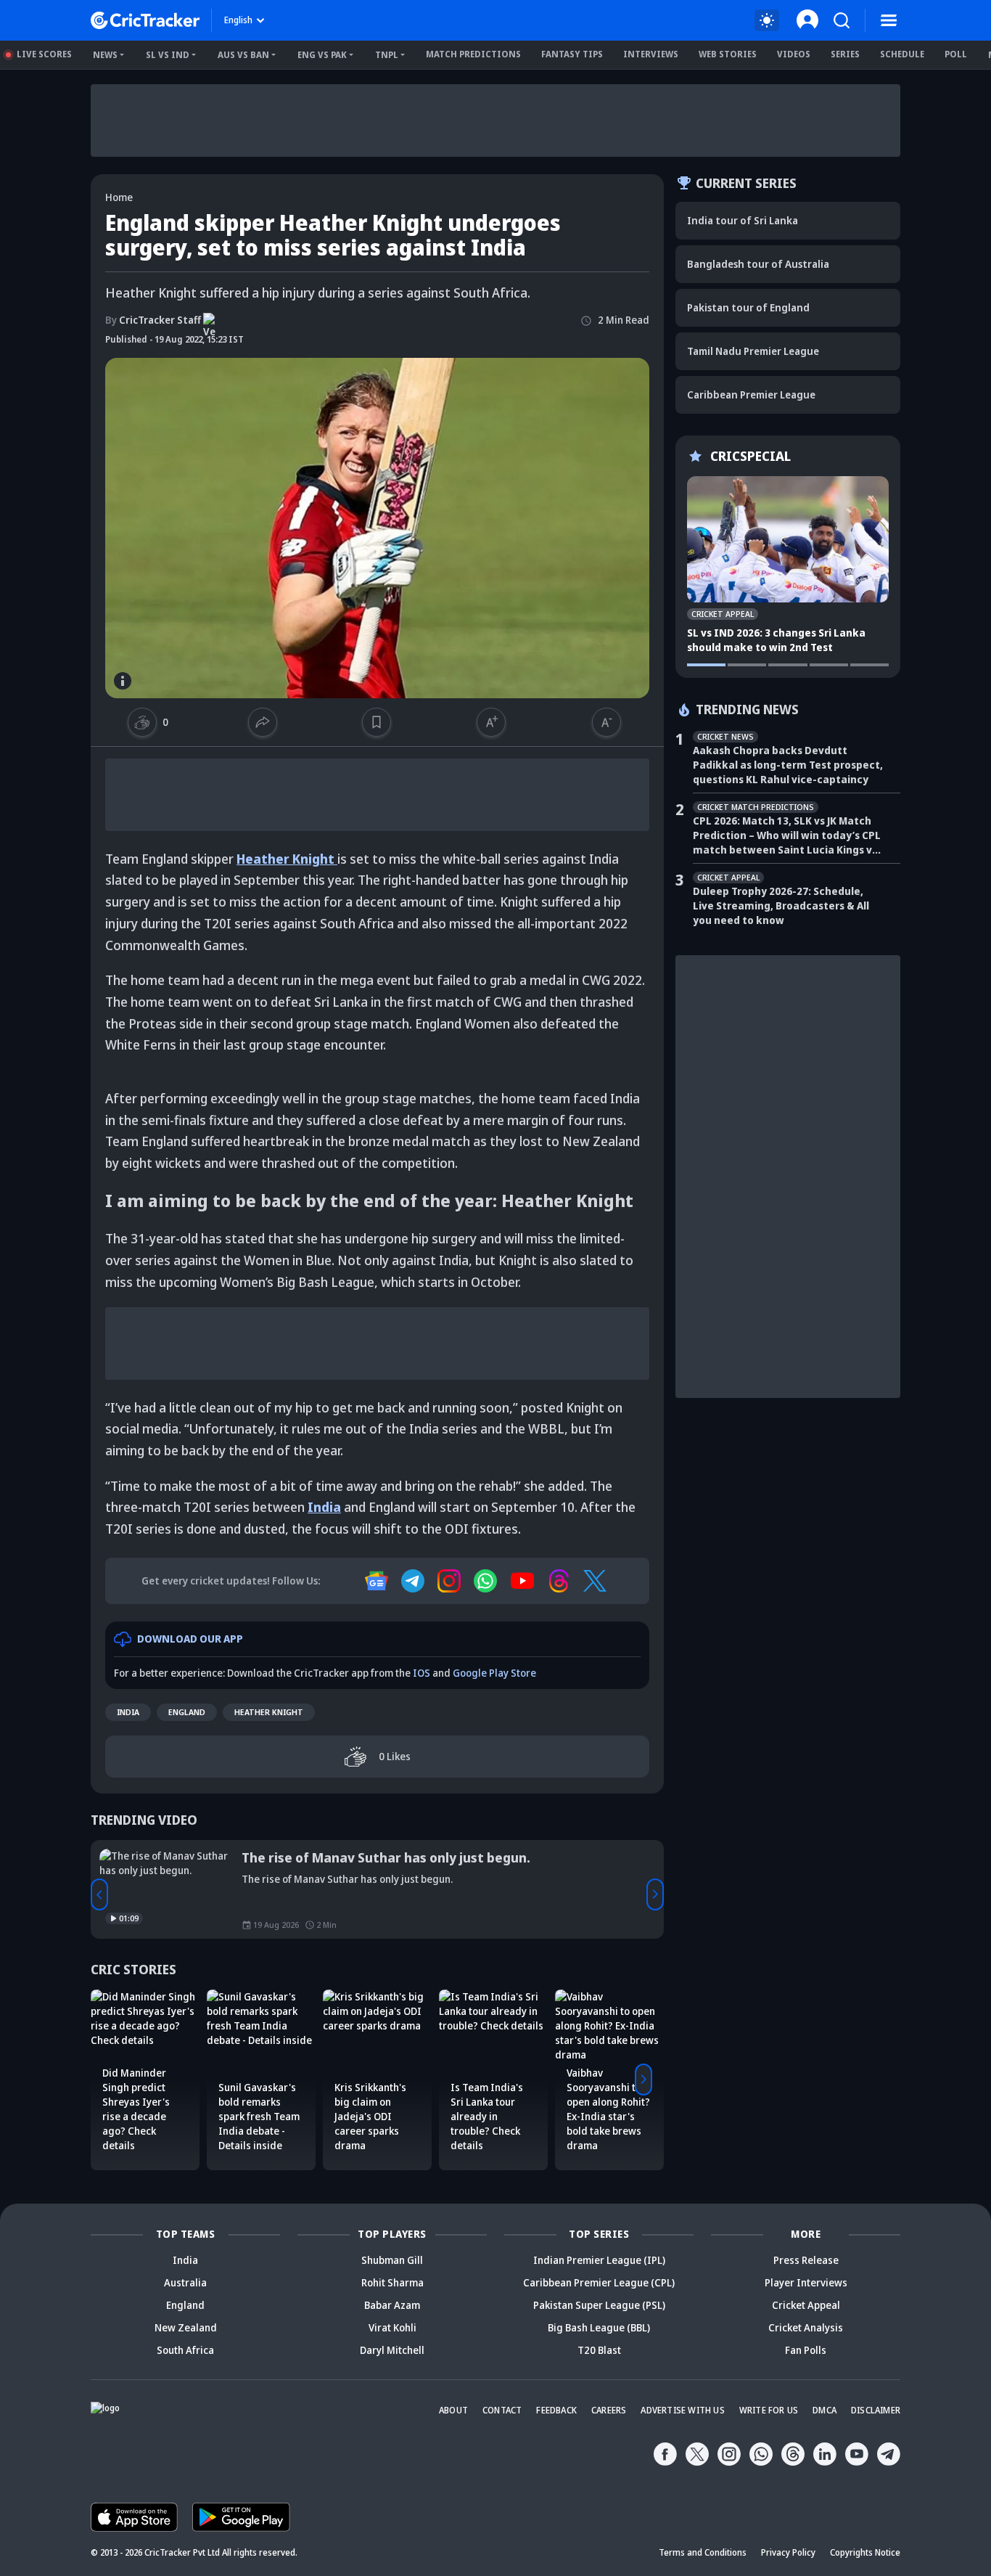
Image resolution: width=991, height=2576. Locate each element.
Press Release (806, 2260)
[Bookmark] (377, 722)
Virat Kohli (392, 2327)
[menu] (889, 20)
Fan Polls (806, 2350)
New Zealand (186, 2327)
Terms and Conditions (703, 2552)
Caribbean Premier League (751, 394)
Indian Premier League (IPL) (599, 2260)
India (128, 1712)
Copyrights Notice (865, 2552)
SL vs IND (168, 55)
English (238, 20)
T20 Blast (599, 2350)
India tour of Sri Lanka (743, 220)
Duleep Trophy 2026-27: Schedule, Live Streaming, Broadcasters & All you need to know (781, 905)
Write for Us (769, 2410)
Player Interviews (806, 2282)
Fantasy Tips (572, 54)
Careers (609, 2410)
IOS (422, 1673)
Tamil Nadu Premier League (753, 351)
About (453, 2410)
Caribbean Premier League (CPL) (599, 2282)
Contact (502, 2410)
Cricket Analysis (806, 2327)
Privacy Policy (788, 2552)
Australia (185, 2282)
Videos (794, 54)
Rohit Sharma (392, 2282)
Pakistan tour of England (748, 307)
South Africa (185, 2350)
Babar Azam (392, 2305)
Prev (99, 1894)
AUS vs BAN (243, 55)
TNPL (387, 55)
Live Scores (44, 54)
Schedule (902, 54)
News (105, 55)
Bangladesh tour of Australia (758, 264)
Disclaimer (876, 2410)
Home (119, 197)
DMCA (825, 2410)
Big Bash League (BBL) (599, 2327)
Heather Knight (269, 1712)
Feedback (556, 2410)
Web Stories (728, 54)
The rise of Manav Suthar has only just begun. (386, 1857)
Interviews (651, 54)
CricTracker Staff (153, 320)
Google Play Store (494, 1673)
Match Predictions (473, 54)
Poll (956, 54)
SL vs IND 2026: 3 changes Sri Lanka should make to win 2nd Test (776, 640)
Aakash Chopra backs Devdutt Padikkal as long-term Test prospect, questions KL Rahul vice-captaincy (788, 765)
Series (845, 54)
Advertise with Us (682, 2410)
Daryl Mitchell (392, 2350)
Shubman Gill (392, 2260)
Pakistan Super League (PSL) (599, 2305)
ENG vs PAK (322, 55)
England (187, 1712)
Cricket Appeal (806, 2305)
